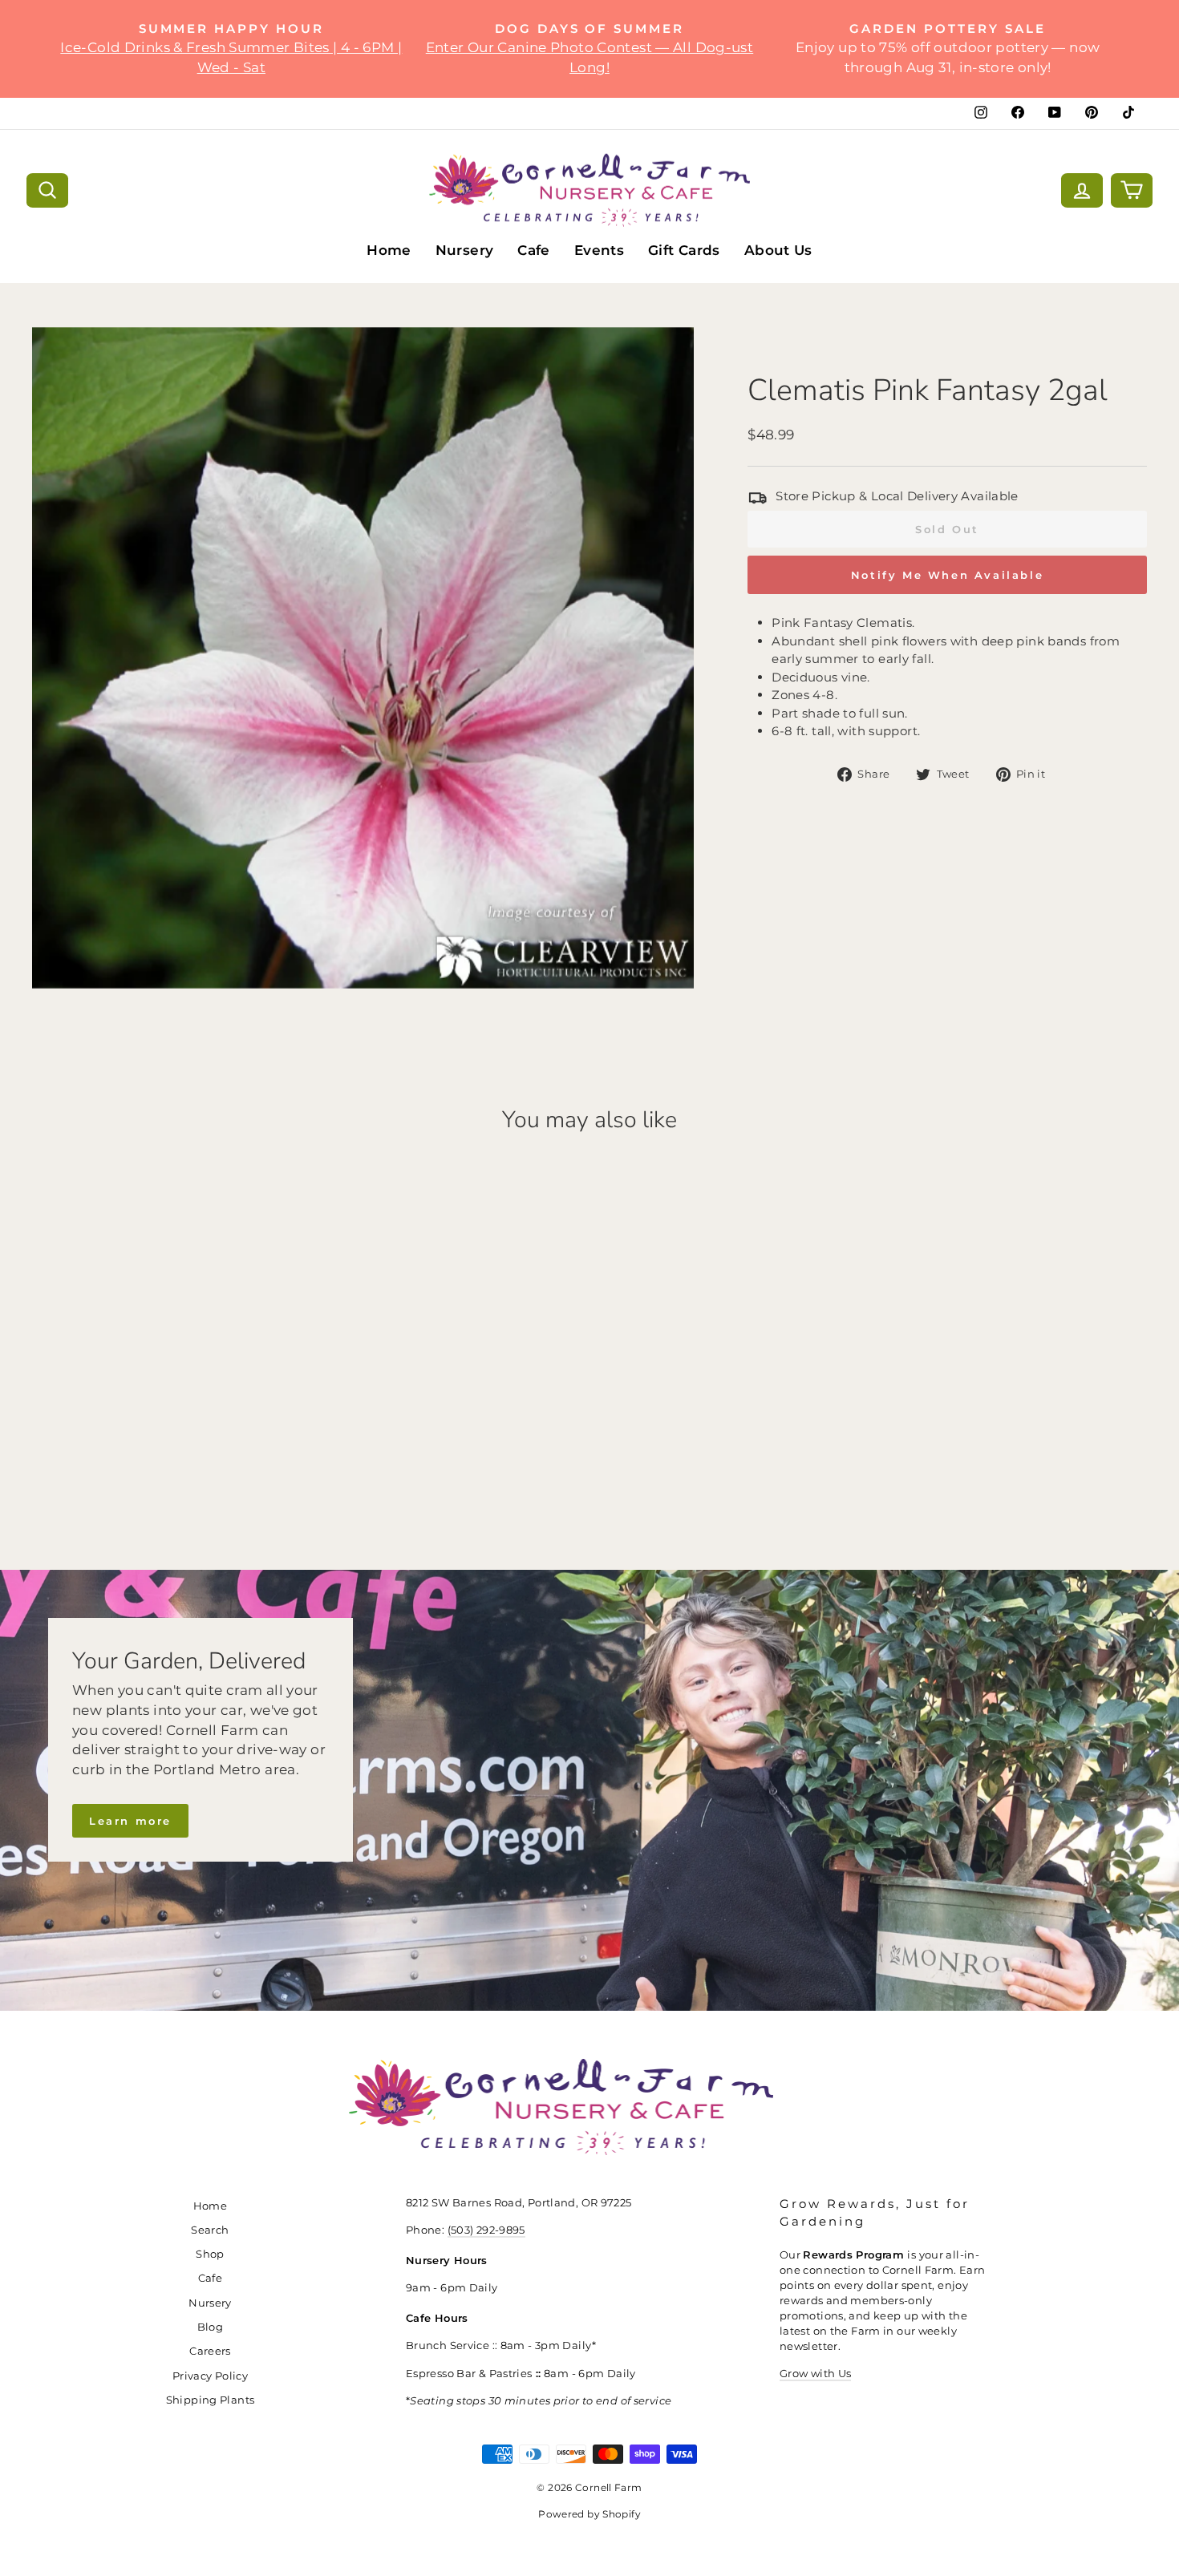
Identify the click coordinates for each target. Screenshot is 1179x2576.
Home (389, 250)
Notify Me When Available (947, 575)
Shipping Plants (211, 2400)
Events (599, 250)
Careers (210, 2351)
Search (210, 2230)
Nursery (465, 250)
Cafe (534, 250)
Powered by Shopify (589, 2514)
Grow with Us (816, 2374)
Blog (211, 2327)
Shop (210, 2254)
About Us (778, 250)
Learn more (130, 1821)
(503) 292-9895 (486, 2230)
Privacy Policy (210, 2376)
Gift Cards (684, 250)
